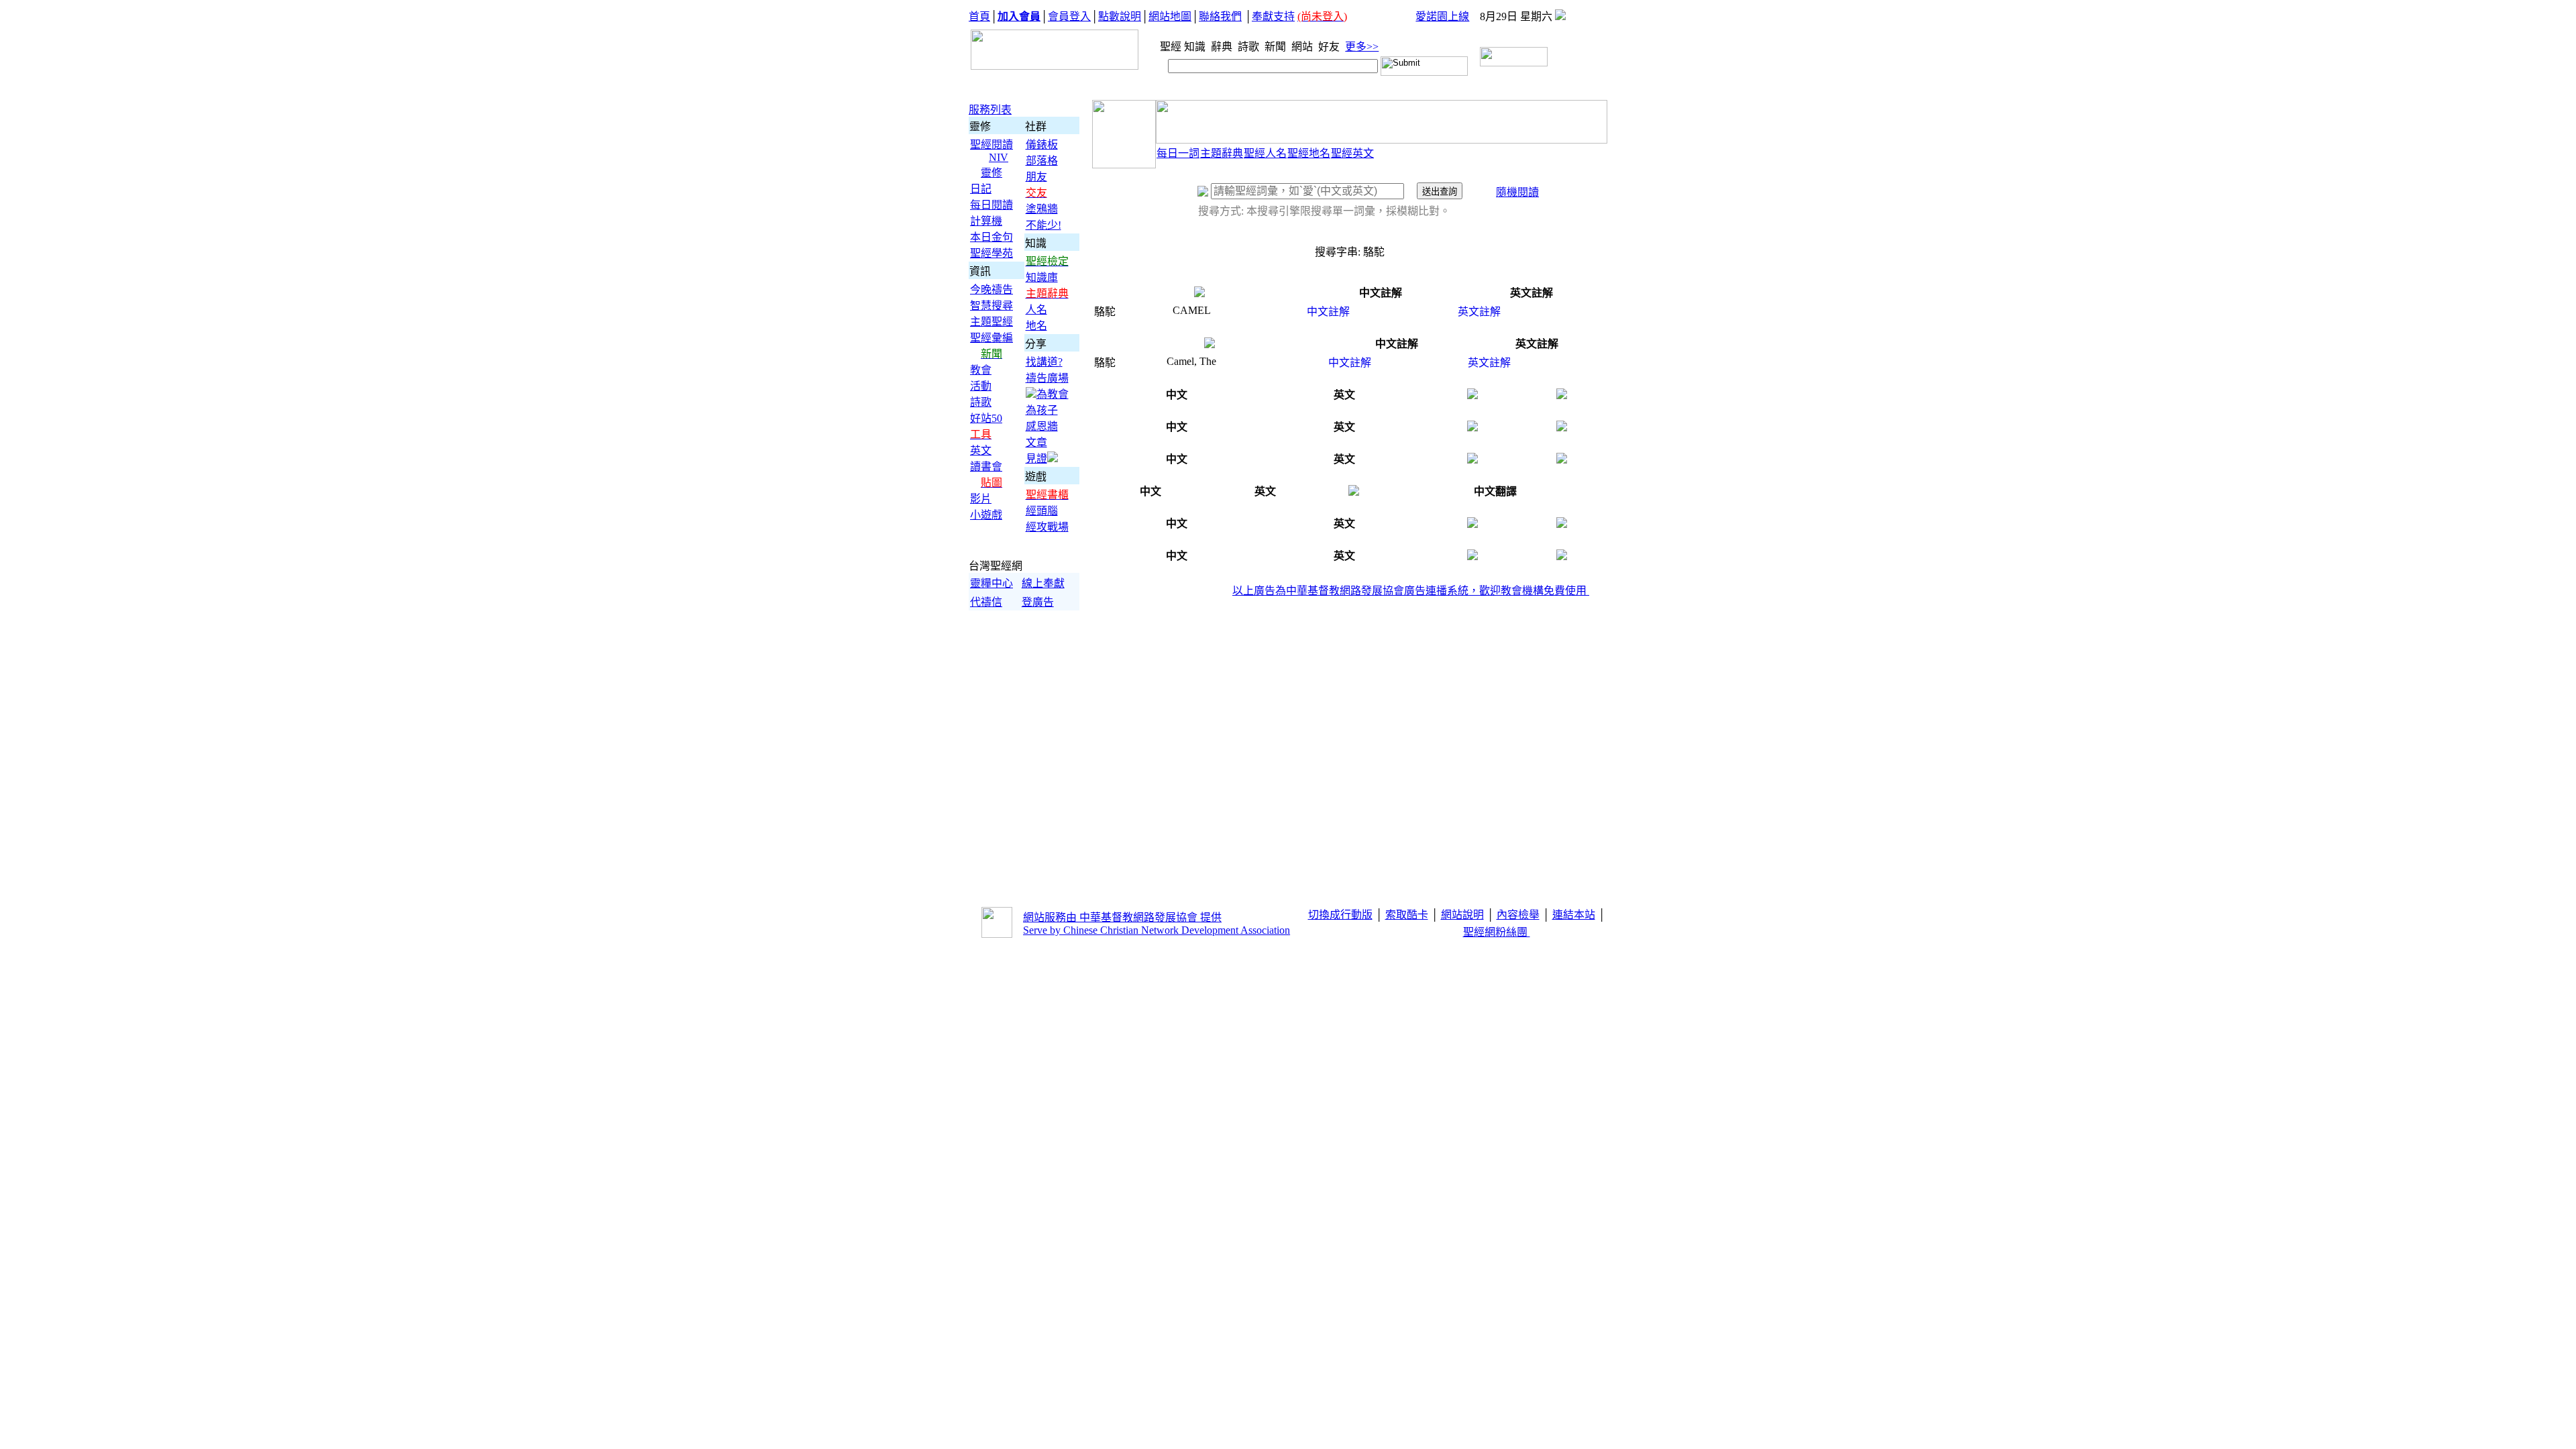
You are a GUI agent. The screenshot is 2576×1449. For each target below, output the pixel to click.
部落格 (1042, 161)
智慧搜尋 (991, 306)
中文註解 (1328, 312)
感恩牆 (1042, 426)
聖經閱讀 (991, 145)
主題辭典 (1222, 153)
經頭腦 (1042, 511)
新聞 (1277, 47)
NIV (999, 157)
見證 (1036, 459)
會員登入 (1069, 16)
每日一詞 (1178, 153)
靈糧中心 (991, 583)
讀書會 (986, 467)
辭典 (1223, 47)
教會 (981, 370)
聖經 (1167, 47)
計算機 (986, 221)
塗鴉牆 (1042, 209)
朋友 (1036, 177)
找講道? (1044, 362)
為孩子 (1042, 410)
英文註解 (1479, 312)
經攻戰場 (1047, 527)
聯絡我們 (1220, 16)
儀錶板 (1042, 145)
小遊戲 (986, 515)
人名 (1036, 310)
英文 (981, 450)
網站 (1303, 47)
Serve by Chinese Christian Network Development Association (1157, 930)
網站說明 (1462, 915)
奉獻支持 (1273, 16)
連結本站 (1574, 915)
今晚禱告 (991, 289)
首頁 (979, 16)
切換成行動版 (1340, 915)
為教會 (1053, 394)
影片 (981, 499)
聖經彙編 (991, 338)
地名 (1036, 326)
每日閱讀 (991, 205)
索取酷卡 (1407, 915)
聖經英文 (1352, 153)
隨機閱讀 (1517, 192)
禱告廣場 (1047, 378)
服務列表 (990, 110)
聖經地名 (1309, 153)
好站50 (986, 418)
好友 (1330, 47)
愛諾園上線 (1442, 16)
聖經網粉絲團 (1497, 932)
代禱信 (986, 602)
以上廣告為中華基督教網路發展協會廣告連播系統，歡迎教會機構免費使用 (1411, 591)
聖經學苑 (991, 253)
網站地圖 (1170, 16)
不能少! (1043, 225)
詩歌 (1250, 47)
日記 (981, 189)
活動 (981, 386)
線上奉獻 (1043, 583)
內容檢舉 (1518, 915)
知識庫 (1042, 277)
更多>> (1362, 47)
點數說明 (1120, 16)
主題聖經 (991, 322)
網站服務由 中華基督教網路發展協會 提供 (1122, 917)
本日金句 (991, 237)
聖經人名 (1265, 153)
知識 (1196, 47)
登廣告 (1038, 602)
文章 (1036, 442)
